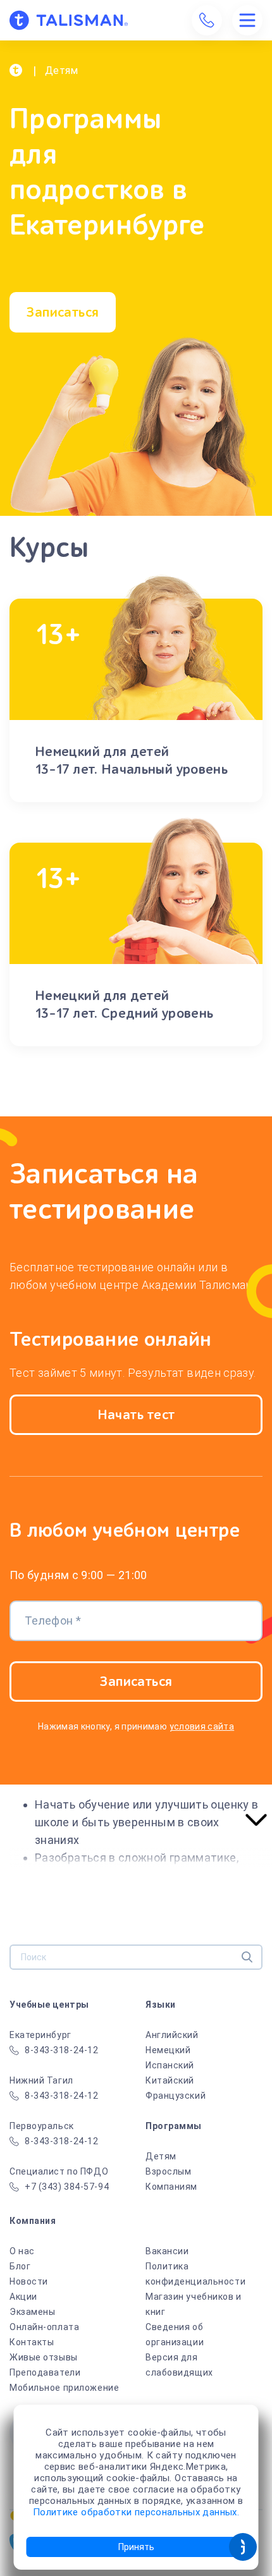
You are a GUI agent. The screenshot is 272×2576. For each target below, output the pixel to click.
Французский (176, 2096)
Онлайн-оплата (44, 2327)
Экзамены (32, 2312)
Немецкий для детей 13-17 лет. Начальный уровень (131, 760)
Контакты (32, 2342)
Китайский (170, 2080)
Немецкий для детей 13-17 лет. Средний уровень (124, 1004)
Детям (161, 2156)
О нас (22, 2251)
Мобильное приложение (64, 2388)
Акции (23, 2297)
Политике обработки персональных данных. (136, 2512)
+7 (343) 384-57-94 (67, 2187)
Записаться (62, 312)
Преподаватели (45, 2372)
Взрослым (168, 2171)
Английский (172, 2035)
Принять (136, 2547)
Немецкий (168, 2050)
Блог (20, 2266)
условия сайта (202, 1726)
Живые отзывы (44, 2357)
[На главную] (69, 20)
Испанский (170, 2065)
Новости (29, 2281)
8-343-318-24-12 (61, 2050)
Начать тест (136, 1415)
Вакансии (167, 2251)
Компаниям (171, 2187)
